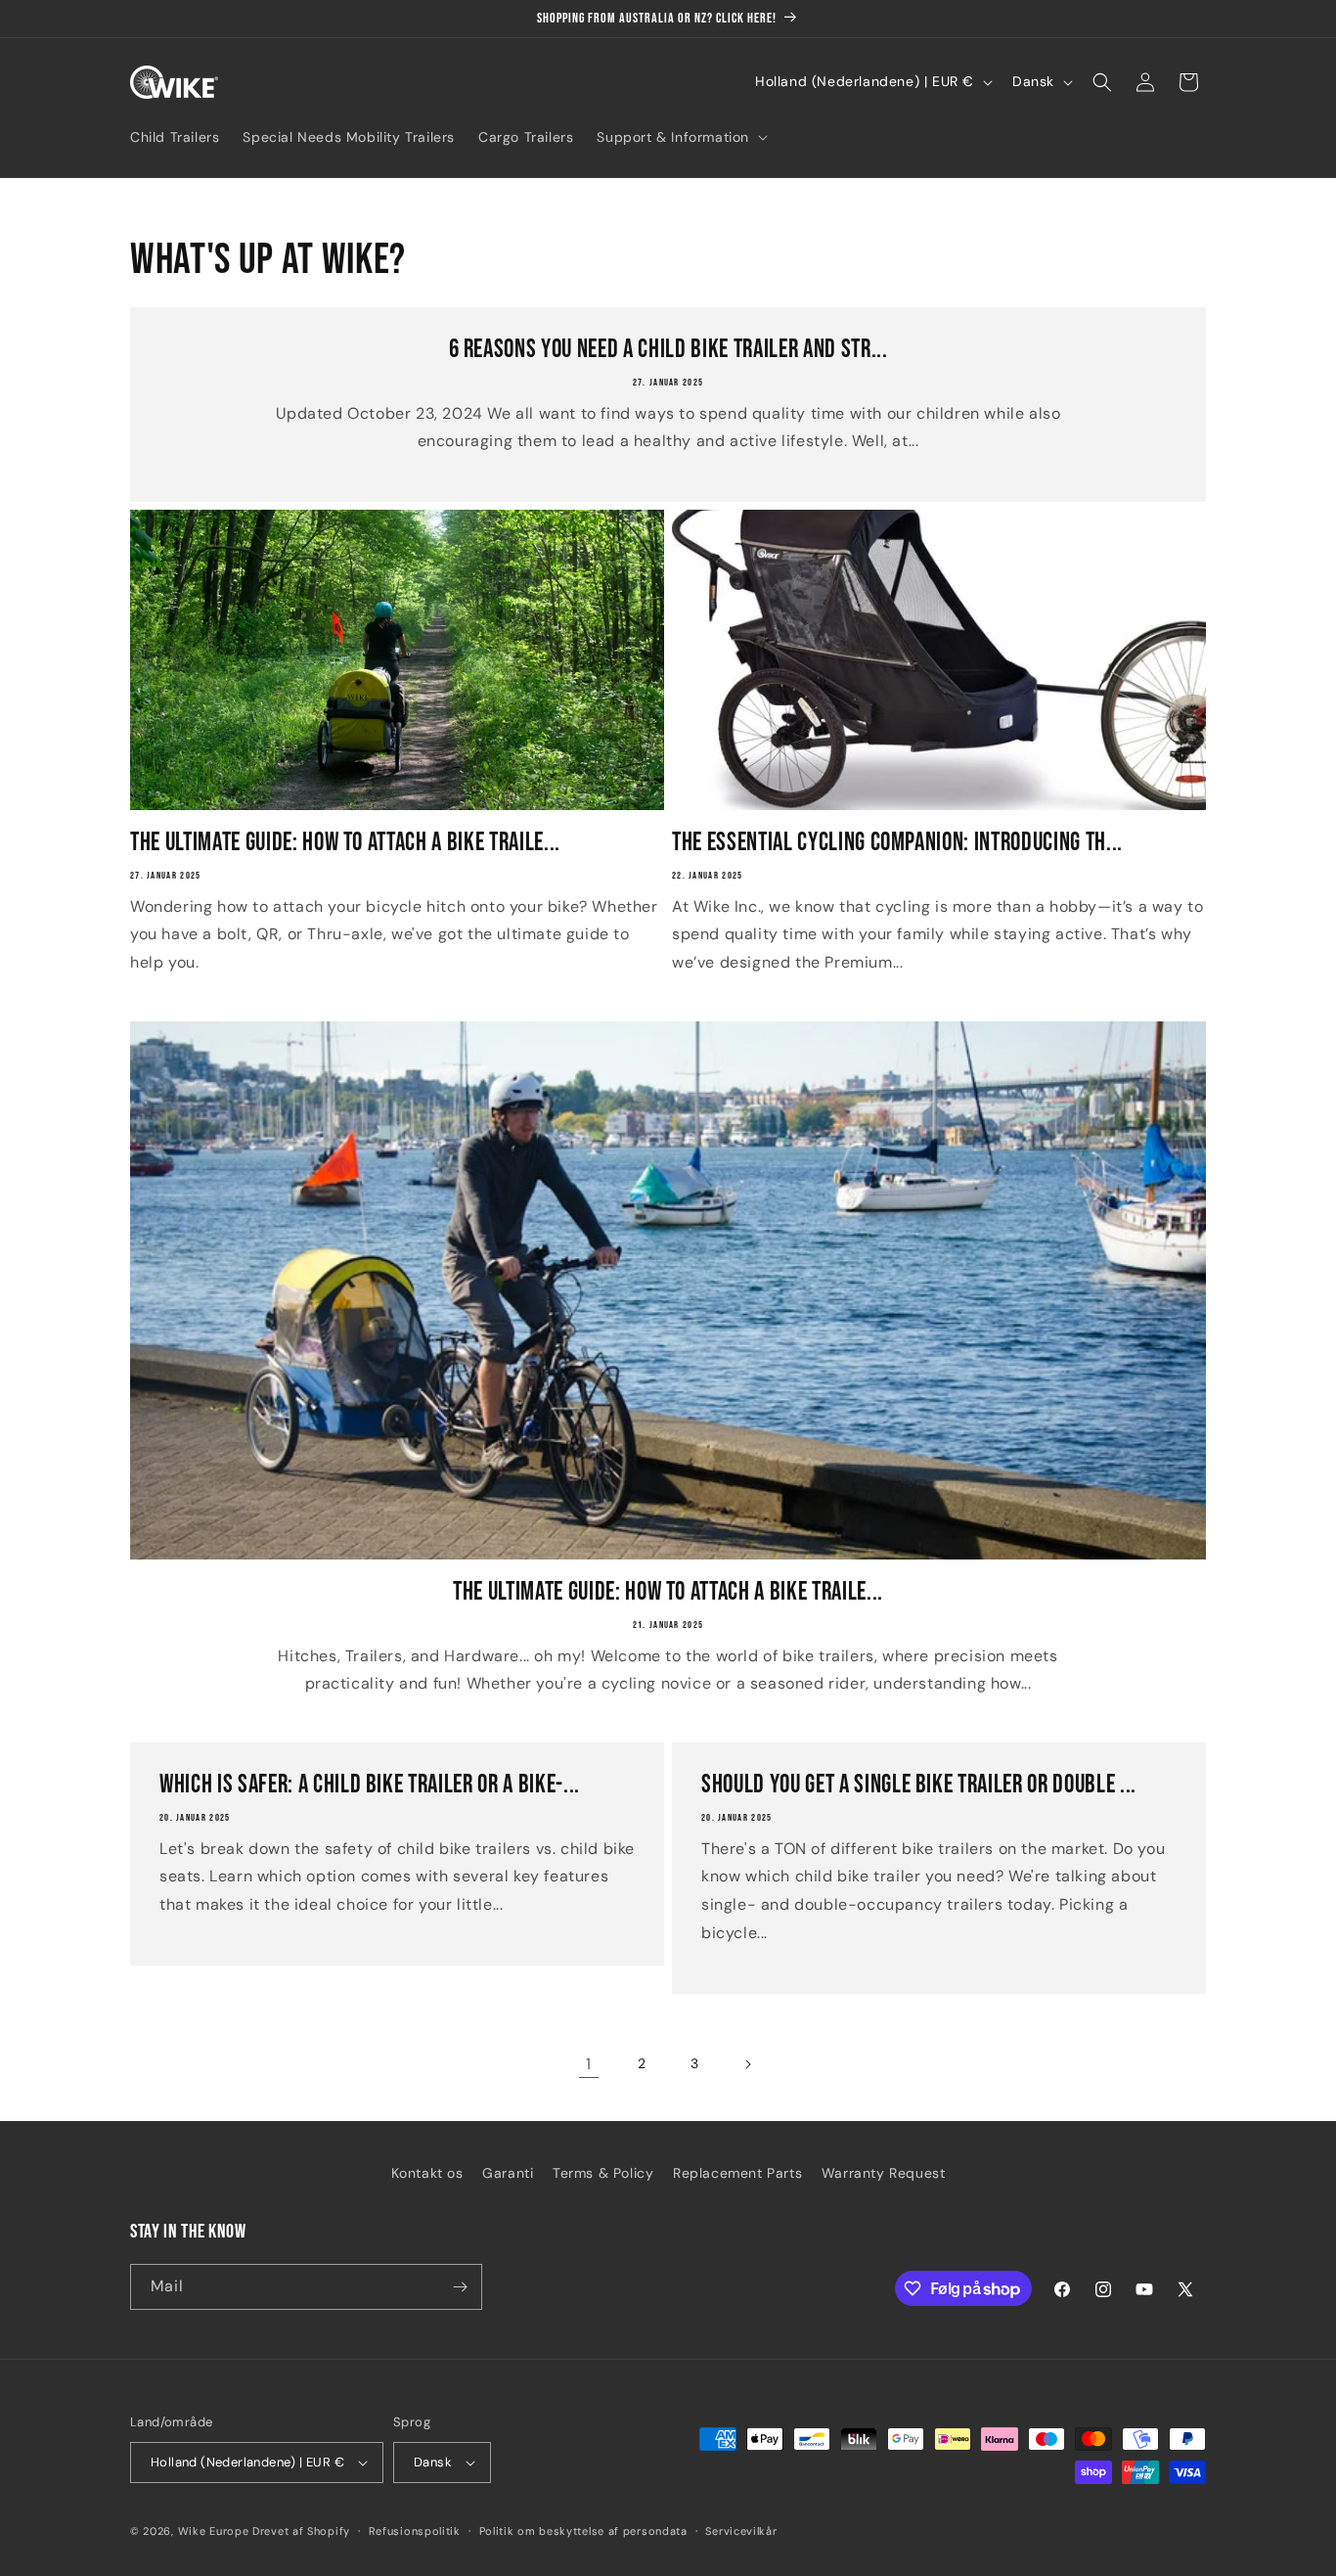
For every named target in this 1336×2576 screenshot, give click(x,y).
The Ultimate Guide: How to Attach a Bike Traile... (345, 842)
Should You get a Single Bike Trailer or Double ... (919, 1785)
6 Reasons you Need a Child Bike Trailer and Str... (668, 349)
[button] (680, 137)
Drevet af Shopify (301, 2531)
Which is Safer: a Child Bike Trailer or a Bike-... (370, 1785)
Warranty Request (884, 2173)
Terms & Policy (603, 2173)
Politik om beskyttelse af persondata (583, 2531)
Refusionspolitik (415, 2531)
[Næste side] (747, 2064)
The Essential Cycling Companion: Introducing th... (897, 842)
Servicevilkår (741, 2531)
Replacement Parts (737, 2173)
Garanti (508, 2173)
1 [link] (589, 2064)
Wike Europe (214, 2531)
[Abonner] (460, 2287)
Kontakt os (427, 2173)
